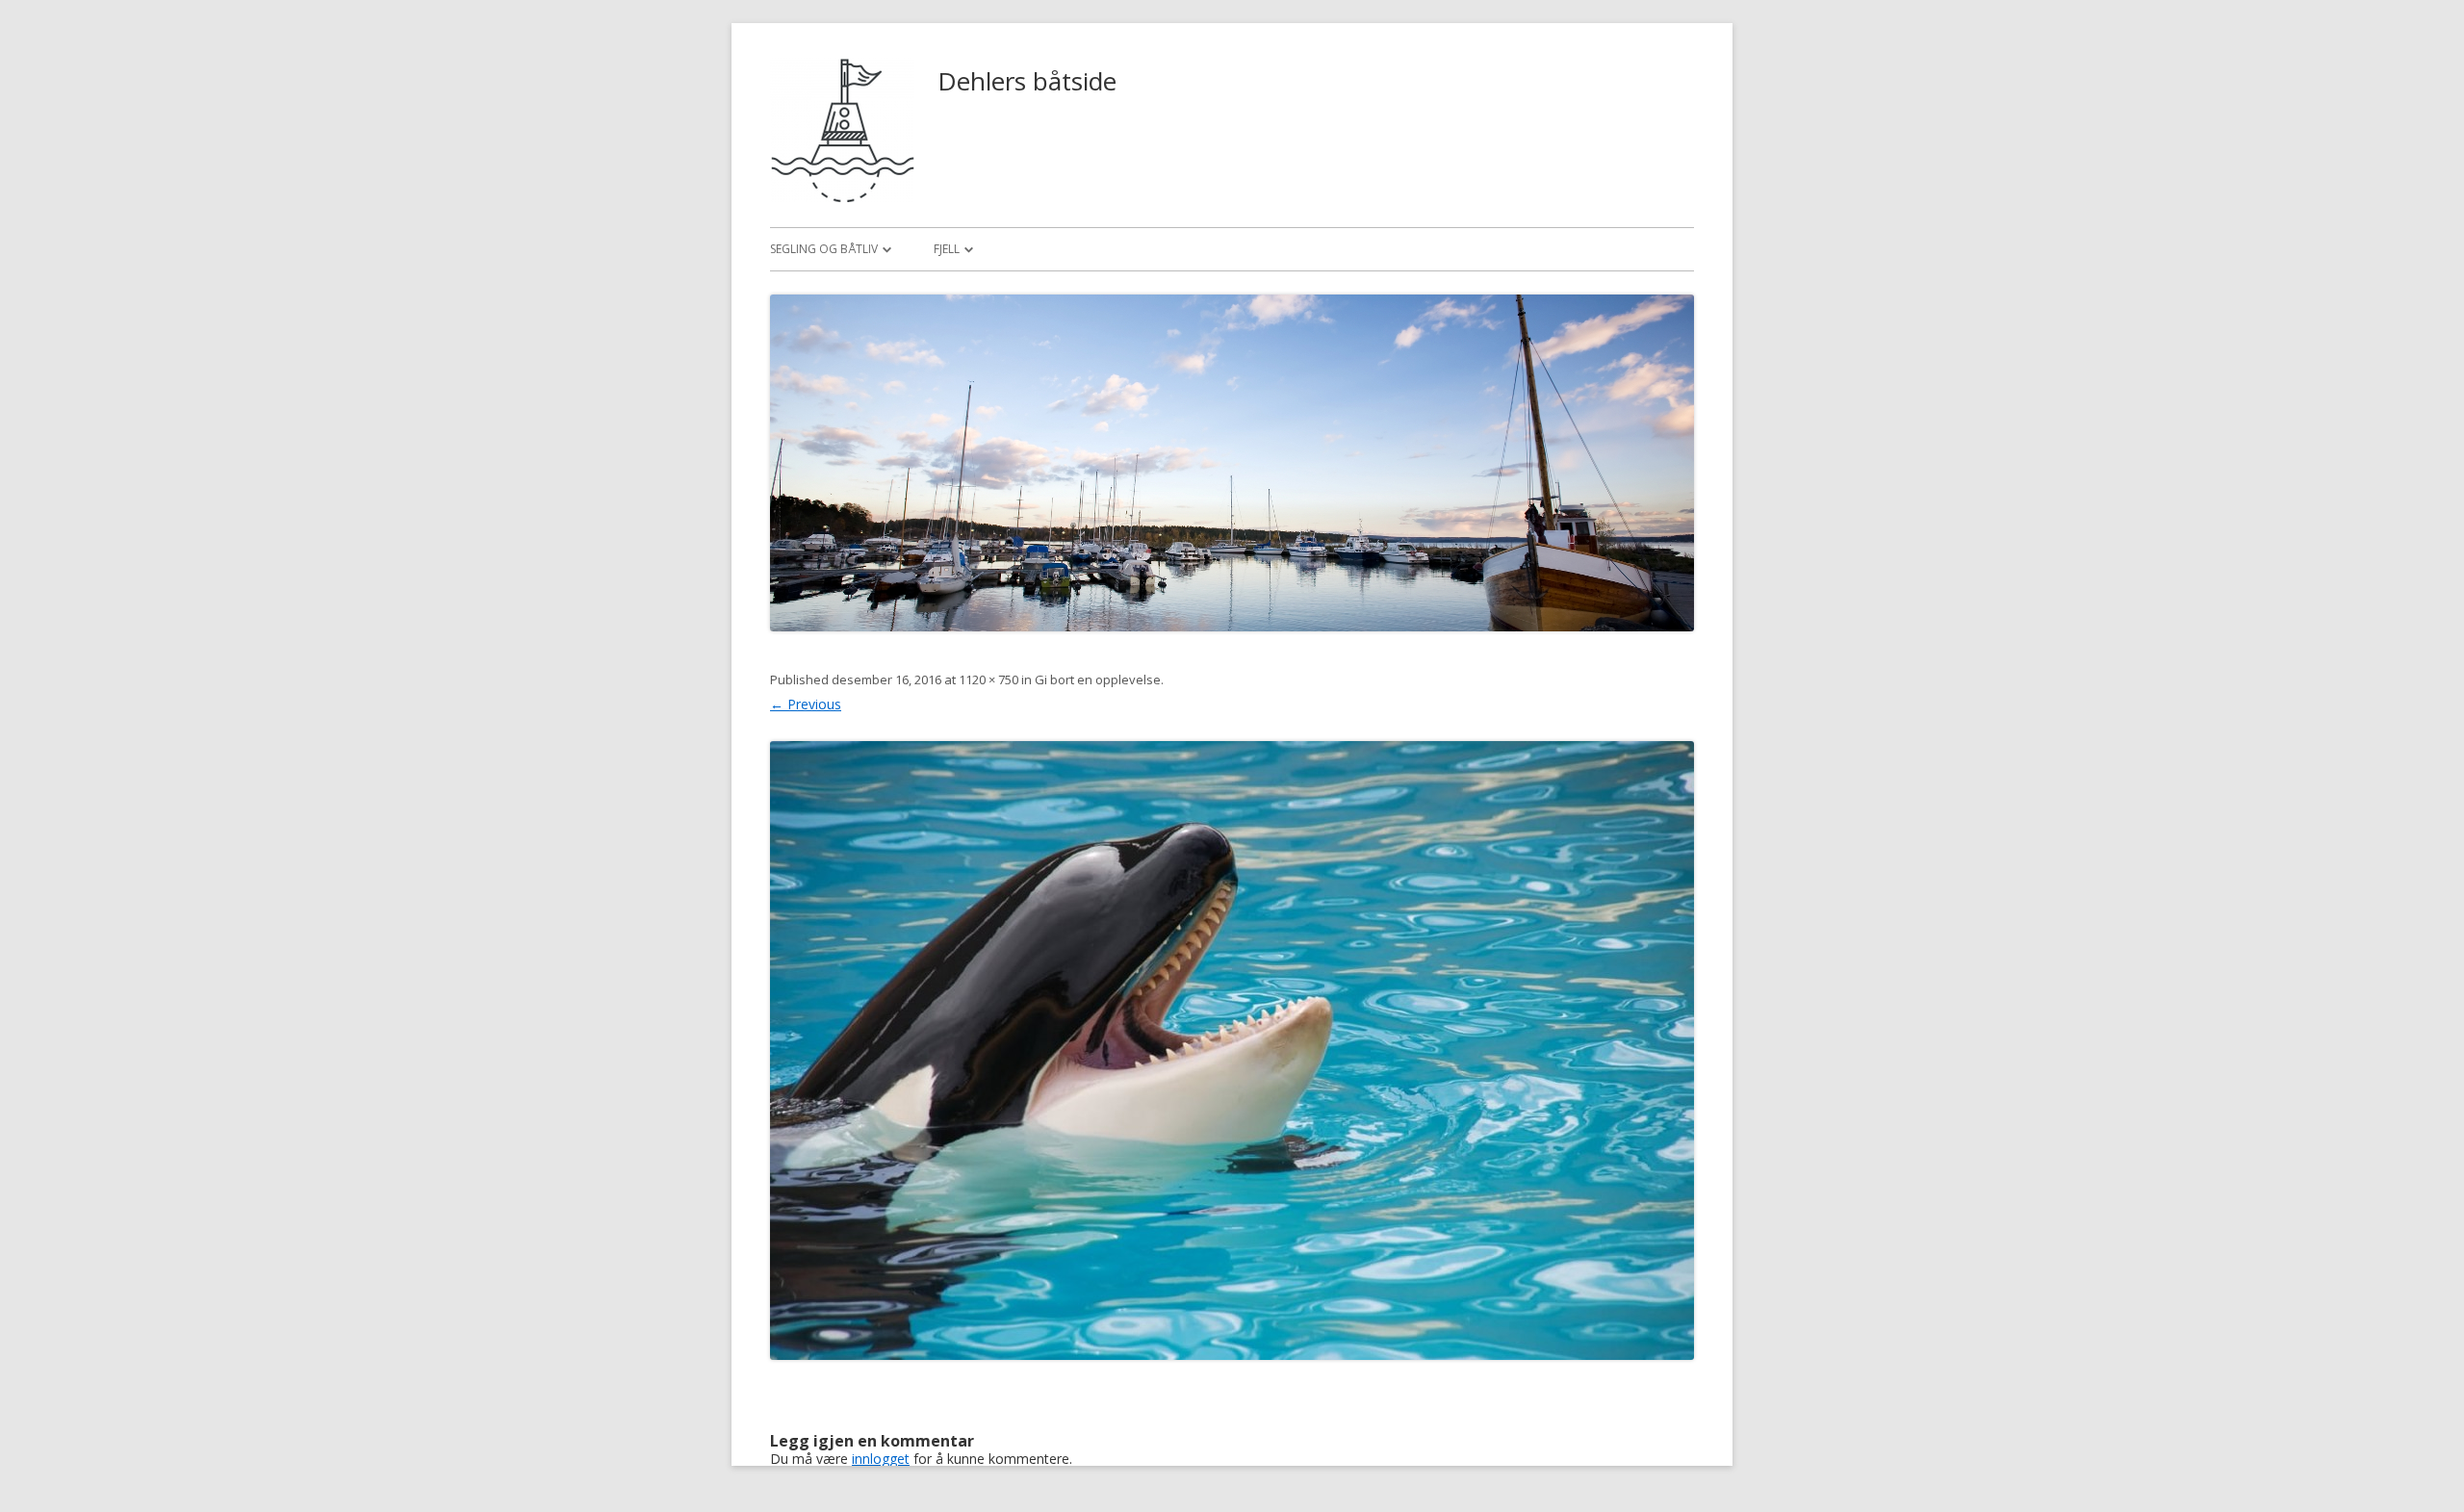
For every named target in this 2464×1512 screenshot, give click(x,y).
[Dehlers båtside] (842, 197)
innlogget (881, 1459)
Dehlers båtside (1027, 81)
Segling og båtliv (824, 249)
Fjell (947, 249)
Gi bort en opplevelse (1098, 679)
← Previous (806, 704)
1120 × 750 (988, 679)
